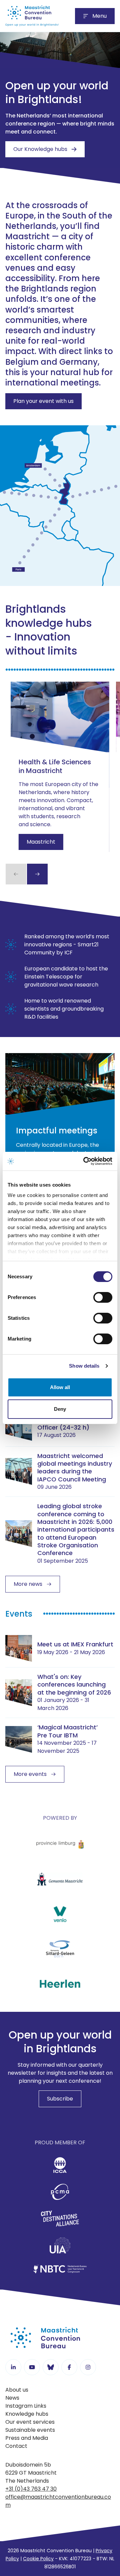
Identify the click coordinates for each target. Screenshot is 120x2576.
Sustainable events (30, 2430)
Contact (16, 2446)
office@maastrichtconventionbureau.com (58, 2501)
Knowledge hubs (27, 2414)
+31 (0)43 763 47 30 (31, 2489)
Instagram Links (26, 2406)
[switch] (103, 1297)
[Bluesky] (51, 2367)
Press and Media (27, 2438)
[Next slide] (37, 874)
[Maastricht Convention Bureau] (32, 16)
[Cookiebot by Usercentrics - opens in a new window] (85, 1161)
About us (17, 2390)
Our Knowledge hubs (40, 149)
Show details (84, 1366)
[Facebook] (69, 2367)
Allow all (60, 1387)
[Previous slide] (16, 874)
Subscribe (60, 2099)
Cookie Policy (38, 2559)
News (12, 2398)
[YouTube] (32, 2367)
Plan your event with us (43, 401)
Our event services (30, 2422)
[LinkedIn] (13, 2367)
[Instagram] (88, 2367)
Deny (60, 1409)
